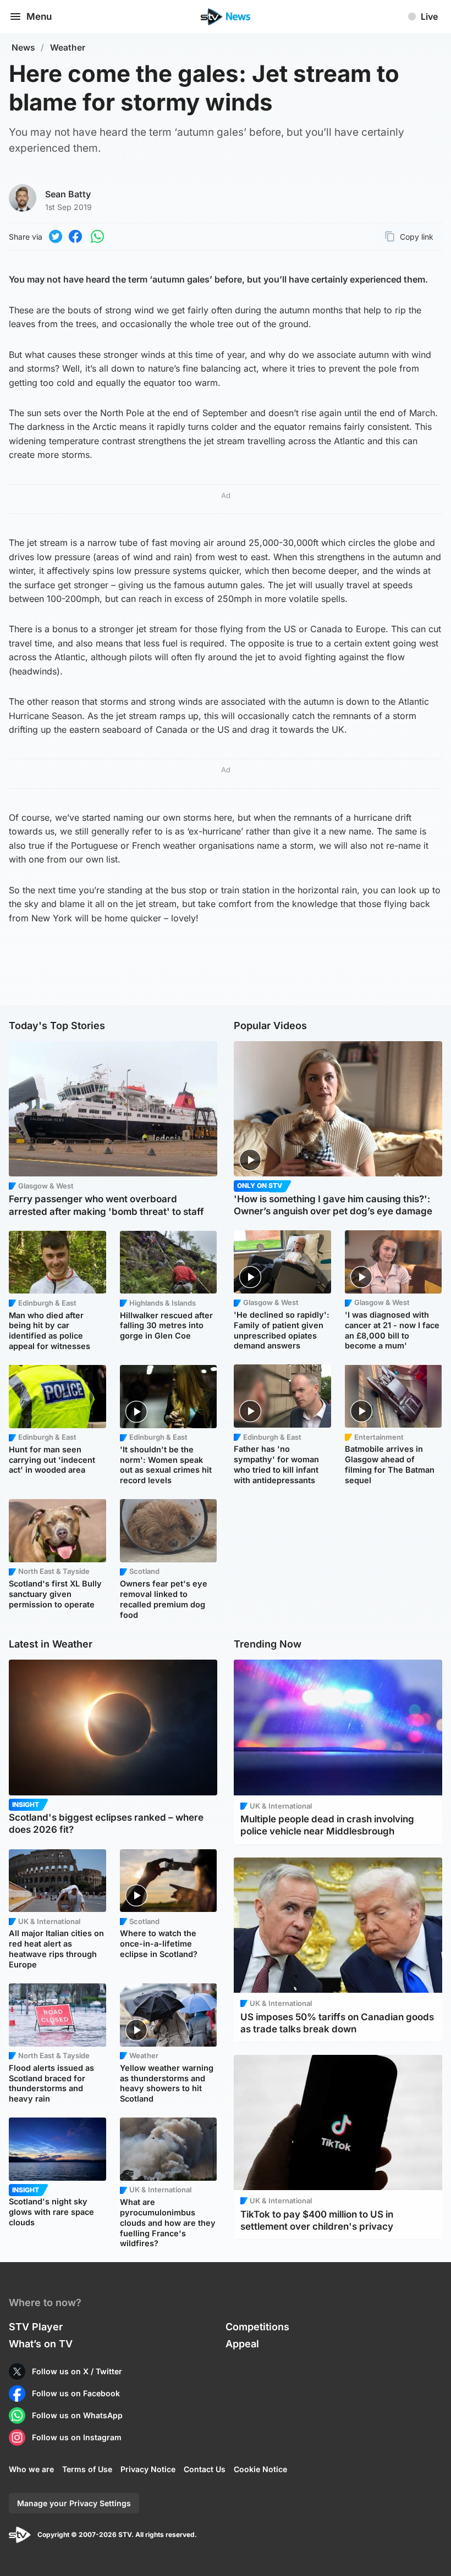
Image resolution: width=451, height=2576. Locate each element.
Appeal (242, 2344)
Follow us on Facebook (76, 2393)
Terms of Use (87, 2469)
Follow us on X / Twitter (77, 2371)
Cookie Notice (260, 2469)
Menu (39, 16)
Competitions (257, 2327)
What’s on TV (41, 2344)
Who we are (31, 2469)
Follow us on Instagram (77, 2437)
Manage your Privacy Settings (74, 2503)
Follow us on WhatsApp (77, 2415)
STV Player (36, 2327)
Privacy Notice (148, 2469)
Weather (68, 48)
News (23, 48)
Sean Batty (68, 194)
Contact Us (205, 2469)
